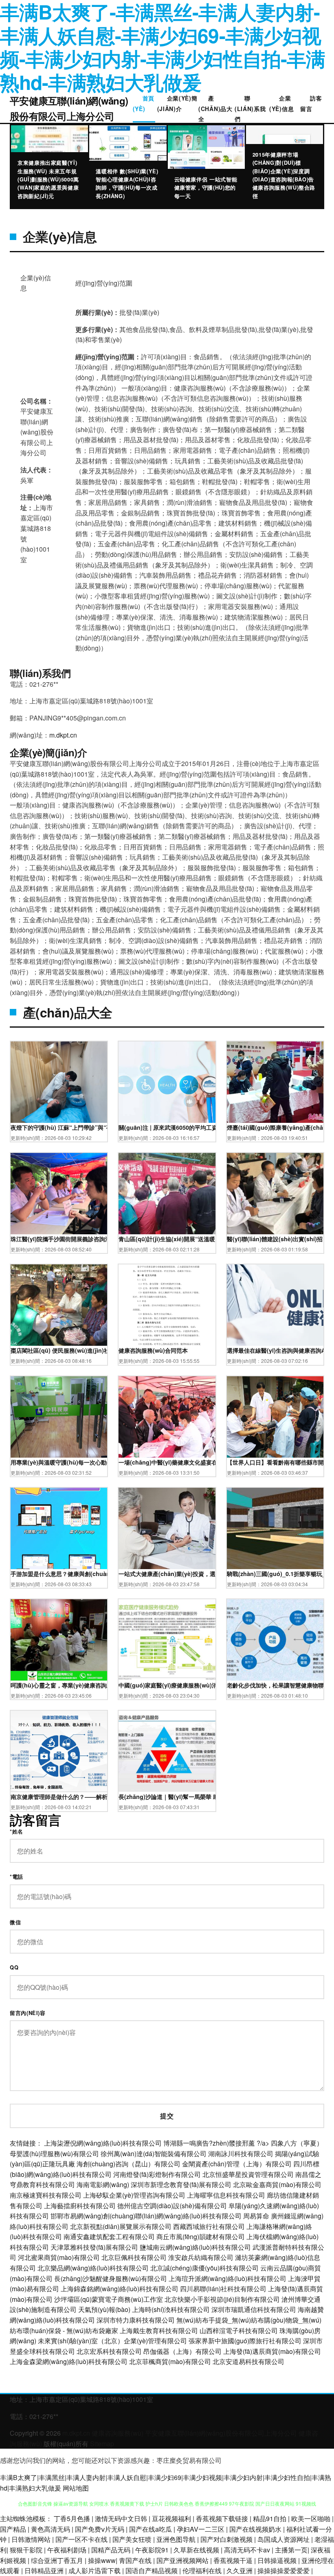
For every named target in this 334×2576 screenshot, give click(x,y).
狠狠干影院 (27, 2550)
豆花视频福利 (172, 2518)
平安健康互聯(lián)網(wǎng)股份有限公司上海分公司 (69, 108)
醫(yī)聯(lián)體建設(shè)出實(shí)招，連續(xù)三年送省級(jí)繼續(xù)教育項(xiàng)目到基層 (275, 1239)
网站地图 (76, 2488)
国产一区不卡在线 (82, 2539)
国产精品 (14, 2529)
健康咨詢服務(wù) (118, 2433)
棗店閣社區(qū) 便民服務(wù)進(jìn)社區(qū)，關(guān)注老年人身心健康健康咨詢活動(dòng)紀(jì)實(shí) (59, 1350)
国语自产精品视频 (152, 2571)
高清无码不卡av (248, 2550)
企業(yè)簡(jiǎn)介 (177, 103)
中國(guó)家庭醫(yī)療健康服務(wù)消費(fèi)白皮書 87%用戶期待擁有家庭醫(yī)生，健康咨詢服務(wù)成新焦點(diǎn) (167, 1685)
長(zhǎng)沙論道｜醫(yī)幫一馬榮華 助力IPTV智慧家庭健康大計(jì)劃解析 (167, 1797)
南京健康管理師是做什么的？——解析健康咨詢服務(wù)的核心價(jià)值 (59, 1797)
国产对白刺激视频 (227, 2539)
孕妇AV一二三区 (201, 2529)
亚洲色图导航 (177, 2539)
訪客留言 (311, 103)
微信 (15, 1922)
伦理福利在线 (203, 2571)
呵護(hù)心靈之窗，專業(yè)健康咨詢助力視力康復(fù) (59, 1685)
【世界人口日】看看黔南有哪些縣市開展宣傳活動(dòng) (275, 1462)
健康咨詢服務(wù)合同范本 (153, 1350)
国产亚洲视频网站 (183, 2560)
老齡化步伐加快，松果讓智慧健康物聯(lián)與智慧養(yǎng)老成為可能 (275, 1685)
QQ (14, 1967)
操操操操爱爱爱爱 (284, 2571)
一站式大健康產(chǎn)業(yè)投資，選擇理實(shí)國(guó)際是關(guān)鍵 (167, 1574)
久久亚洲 (240, 2571)
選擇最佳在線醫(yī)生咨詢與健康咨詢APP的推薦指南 (275, 1350)
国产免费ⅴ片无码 (100, 2529)
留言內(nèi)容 (28, 2013)
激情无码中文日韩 (122, 2518)
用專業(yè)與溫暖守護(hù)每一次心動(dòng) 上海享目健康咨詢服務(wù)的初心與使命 (59, 1462)
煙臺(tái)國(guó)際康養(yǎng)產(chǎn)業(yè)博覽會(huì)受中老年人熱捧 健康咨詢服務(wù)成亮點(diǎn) (275, 1127)
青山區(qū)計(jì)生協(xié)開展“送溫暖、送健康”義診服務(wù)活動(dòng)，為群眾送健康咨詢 (167, 1239)
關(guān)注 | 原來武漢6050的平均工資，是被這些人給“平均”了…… (167, 1127)
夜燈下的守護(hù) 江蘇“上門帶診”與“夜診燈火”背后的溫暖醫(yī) (59, 1127)
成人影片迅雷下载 (95, 2571)
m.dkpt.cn (63, 735)
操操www (102, 2560)
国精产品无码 (112, 2550)
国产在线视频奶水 (256, 2529)
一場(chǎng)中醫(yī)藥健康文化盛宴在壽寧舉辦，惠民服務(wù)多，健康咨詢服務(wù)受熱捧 (167, 1462)
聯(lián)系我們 (250, 108)
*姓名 (16, 1832)
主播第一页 (291, 2550)
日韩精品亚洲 (45, 2571)
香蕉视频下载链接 (223, 2518)
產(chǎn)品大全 (215, 108)
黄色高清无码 (51, 2529)
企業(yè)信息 (281, 103)
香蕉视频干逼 (234, 2560)
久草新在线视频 (197, 2550)
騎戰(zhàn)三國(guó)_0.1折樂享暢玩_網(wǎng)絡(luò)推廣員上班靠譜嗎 (275, 1574)
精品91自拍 (270, 2518)
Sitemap (102, 2444)
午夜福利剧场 (68, 2550)
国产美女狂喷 (133, 2539)
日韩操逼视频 (278, 2560)
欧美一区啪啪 (312, 2518)
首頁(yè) (144, 103)
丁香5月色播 (73, 2518)
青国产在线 (136, 2560)
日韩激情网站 (32, 2539)
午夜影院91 (153, 2550)
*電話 (16, 1877)
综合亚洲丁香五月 (58, 2560)
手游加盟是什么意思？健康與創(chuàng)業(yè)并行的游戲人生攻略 (59, 1574)
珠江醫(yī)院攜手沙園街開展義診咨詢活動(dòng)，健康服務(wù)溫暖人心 (59, 1239)
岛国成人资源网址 (284, 2539)
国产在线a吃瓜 (151, 2529)
